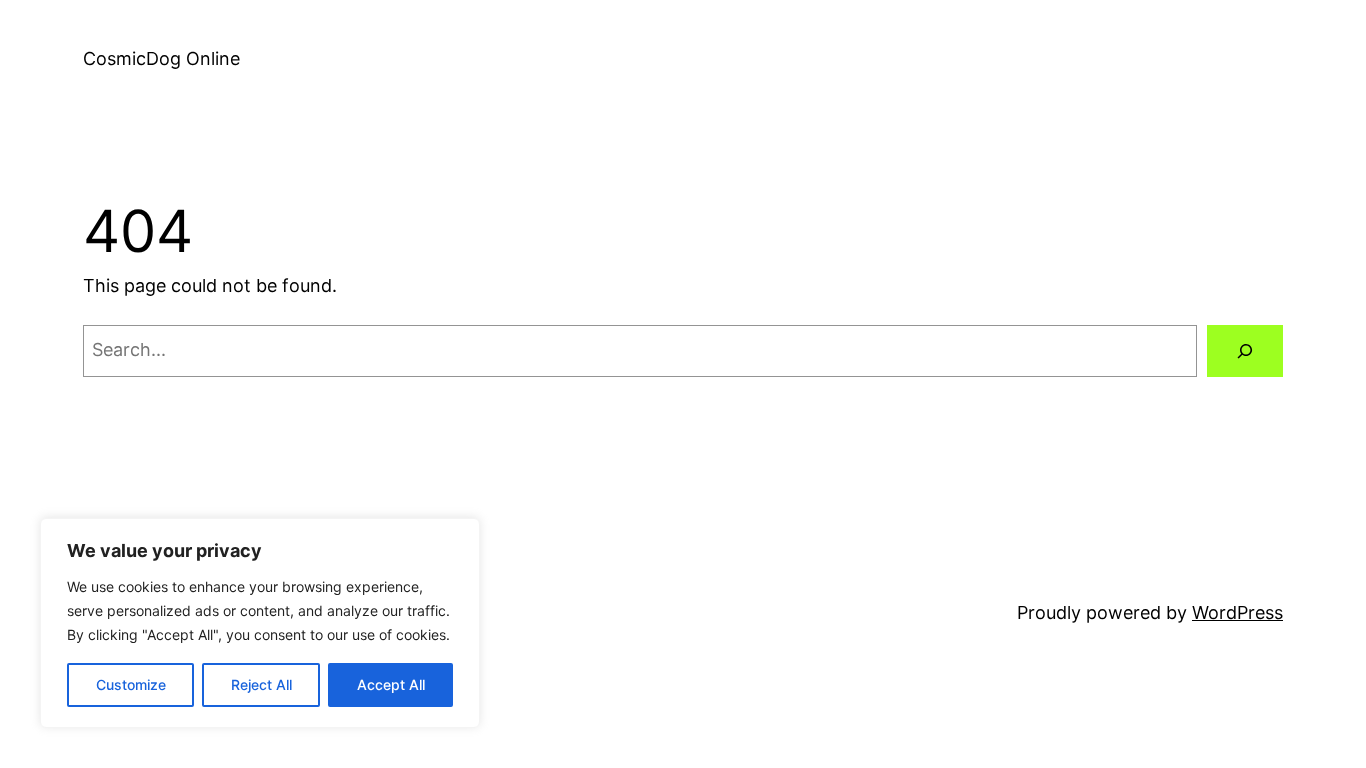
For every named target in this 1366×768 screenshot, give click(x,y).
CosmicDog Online (161, 58)
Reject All (261, 684)
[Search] (1245, 351)
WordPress (1237, 612)
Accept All (391, 684)
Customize (131, 684)
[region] (260, 623)
